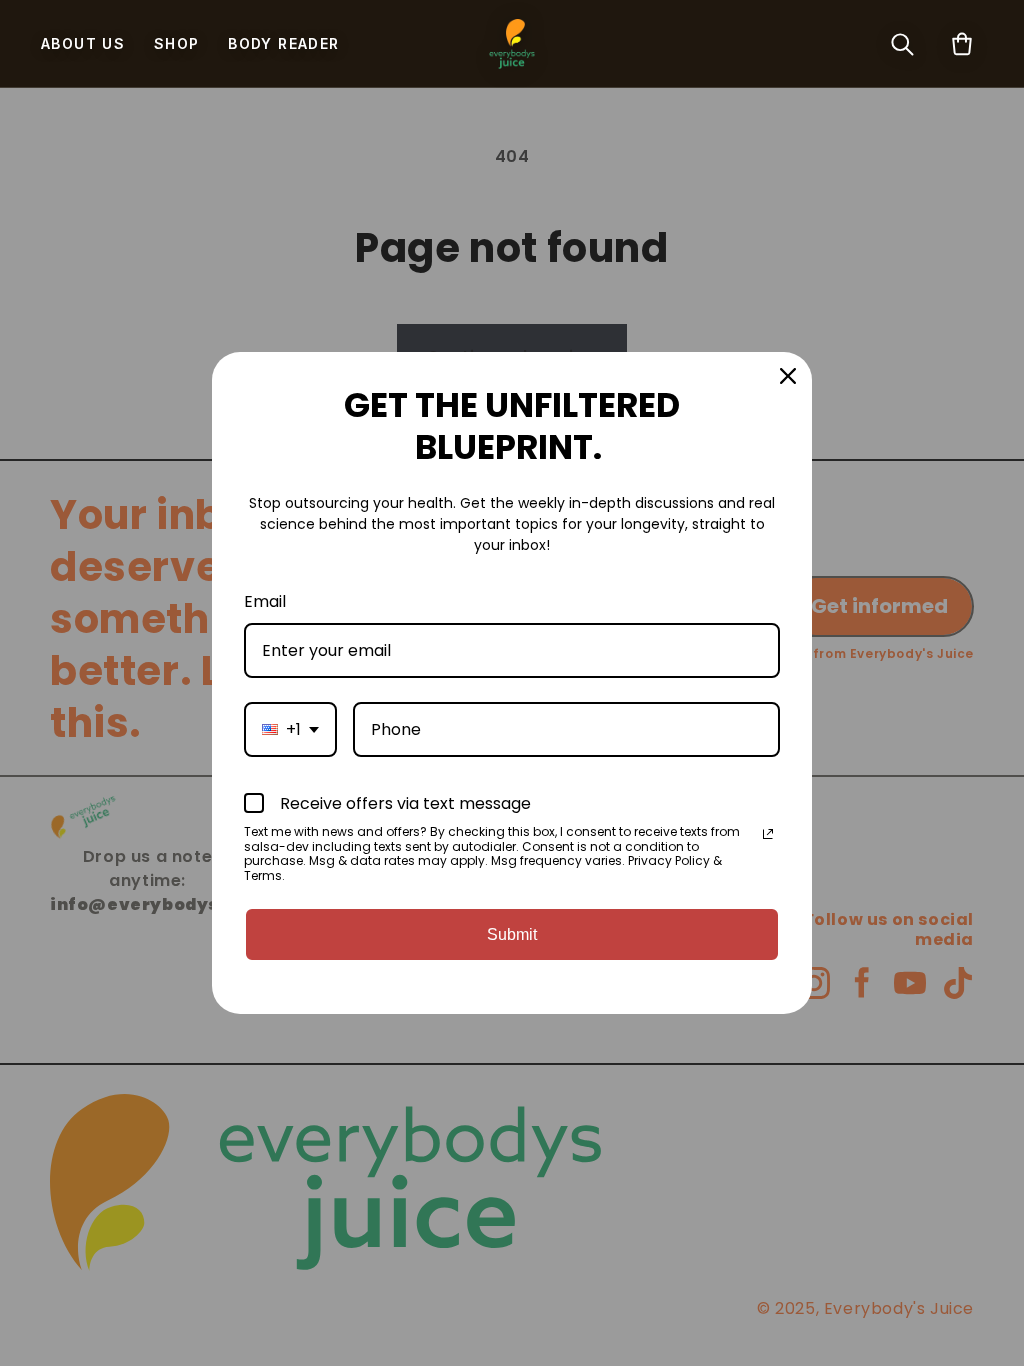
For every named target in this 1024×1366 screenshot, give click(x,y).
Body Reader (283, 44)
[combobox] (290, 729)
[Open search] (902, 44)
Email (265, 601)
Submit (512, 934)
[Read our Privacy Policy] (768, 834)
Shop (177, 44)
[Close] (788, 376)
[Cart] (962, 44)
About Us (83, 44)
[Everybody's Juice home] (512, 44)
